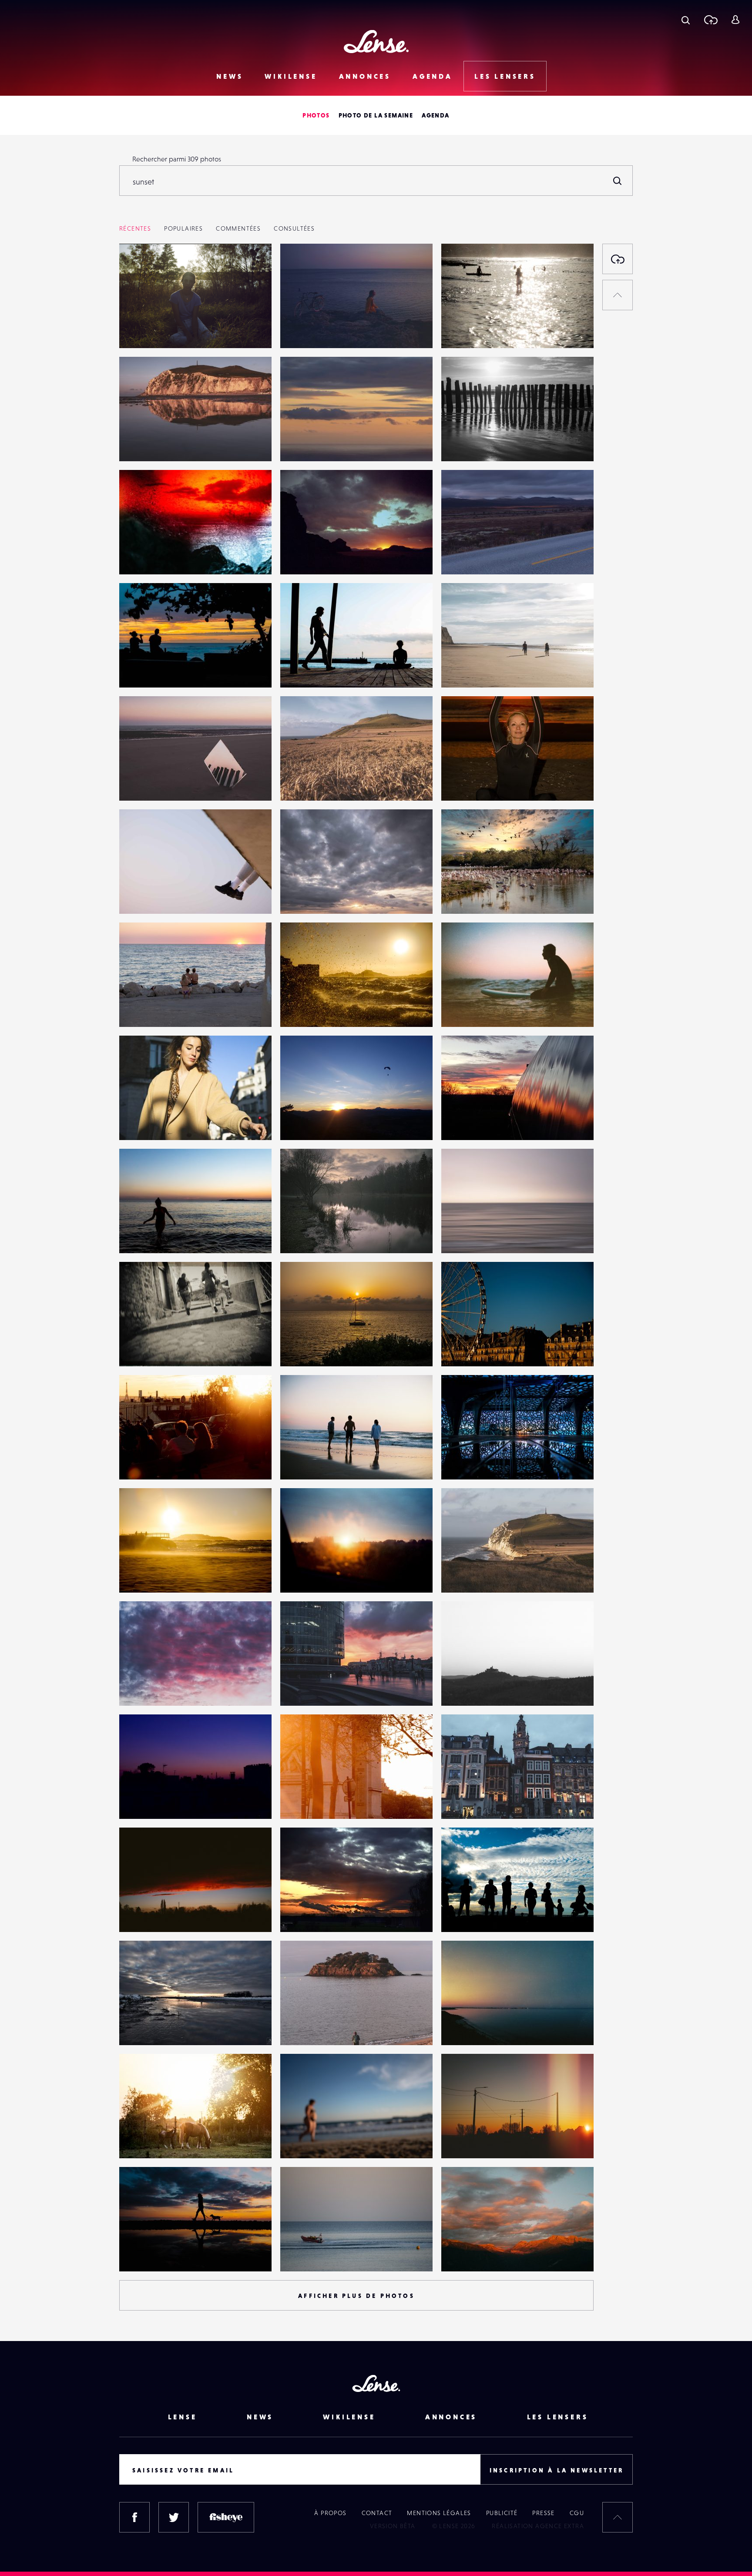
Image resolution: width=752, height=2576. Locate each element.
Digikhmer (466, 783)
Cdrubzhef (466, 1009)
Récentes (135, 228)
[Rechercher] (618, 181)
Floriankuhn (468, 330)
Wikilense (291, 76)
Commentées (238, 228)
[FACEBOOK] (134, 2517)
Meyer (138, 1688)
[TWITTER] (174, 2517)
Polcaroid (142, 1122)
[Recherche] (686, 20)
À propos (330, 2513)
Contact (377, 2513)
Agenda (433, 76)
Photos (316, 115)
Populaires (183, 228)
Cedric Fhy (144, 1348)
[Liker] (252, 268)
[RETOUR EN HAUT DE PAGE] (618, 295)
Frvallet (139, 1009)
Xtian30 (461, 896)
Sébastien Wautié (315, 1914)
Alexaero (303, 2254)
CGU (577, 2513)
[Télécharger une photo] (710, 20)
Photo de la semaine (376, 115)
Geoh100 (142, 443)
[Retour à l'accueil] (376, 42)
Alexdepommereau (480, 557)
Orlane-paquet (151, 330)
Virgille (300, 1235)
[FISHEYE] (226, 2517)
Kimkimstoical (470, 1914)
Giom (136, 1801)
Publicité (502, 2513)
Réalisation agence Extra (538, 2526)
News (230, 76)
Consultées (294, 228)
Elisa (295, 1462)
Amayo (299, 443)
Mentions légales (439, 2513)
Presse (543, 2513)
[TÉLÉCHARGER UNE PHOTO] (618, 259)
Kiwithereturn (310, 1122)
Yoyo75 (300, 557)
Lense (183, 2417)
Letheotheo (146, 896)
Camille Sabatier (475, 1348)
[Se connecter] (735, 20)
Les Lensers (505, 76)
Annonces (365, 76)
